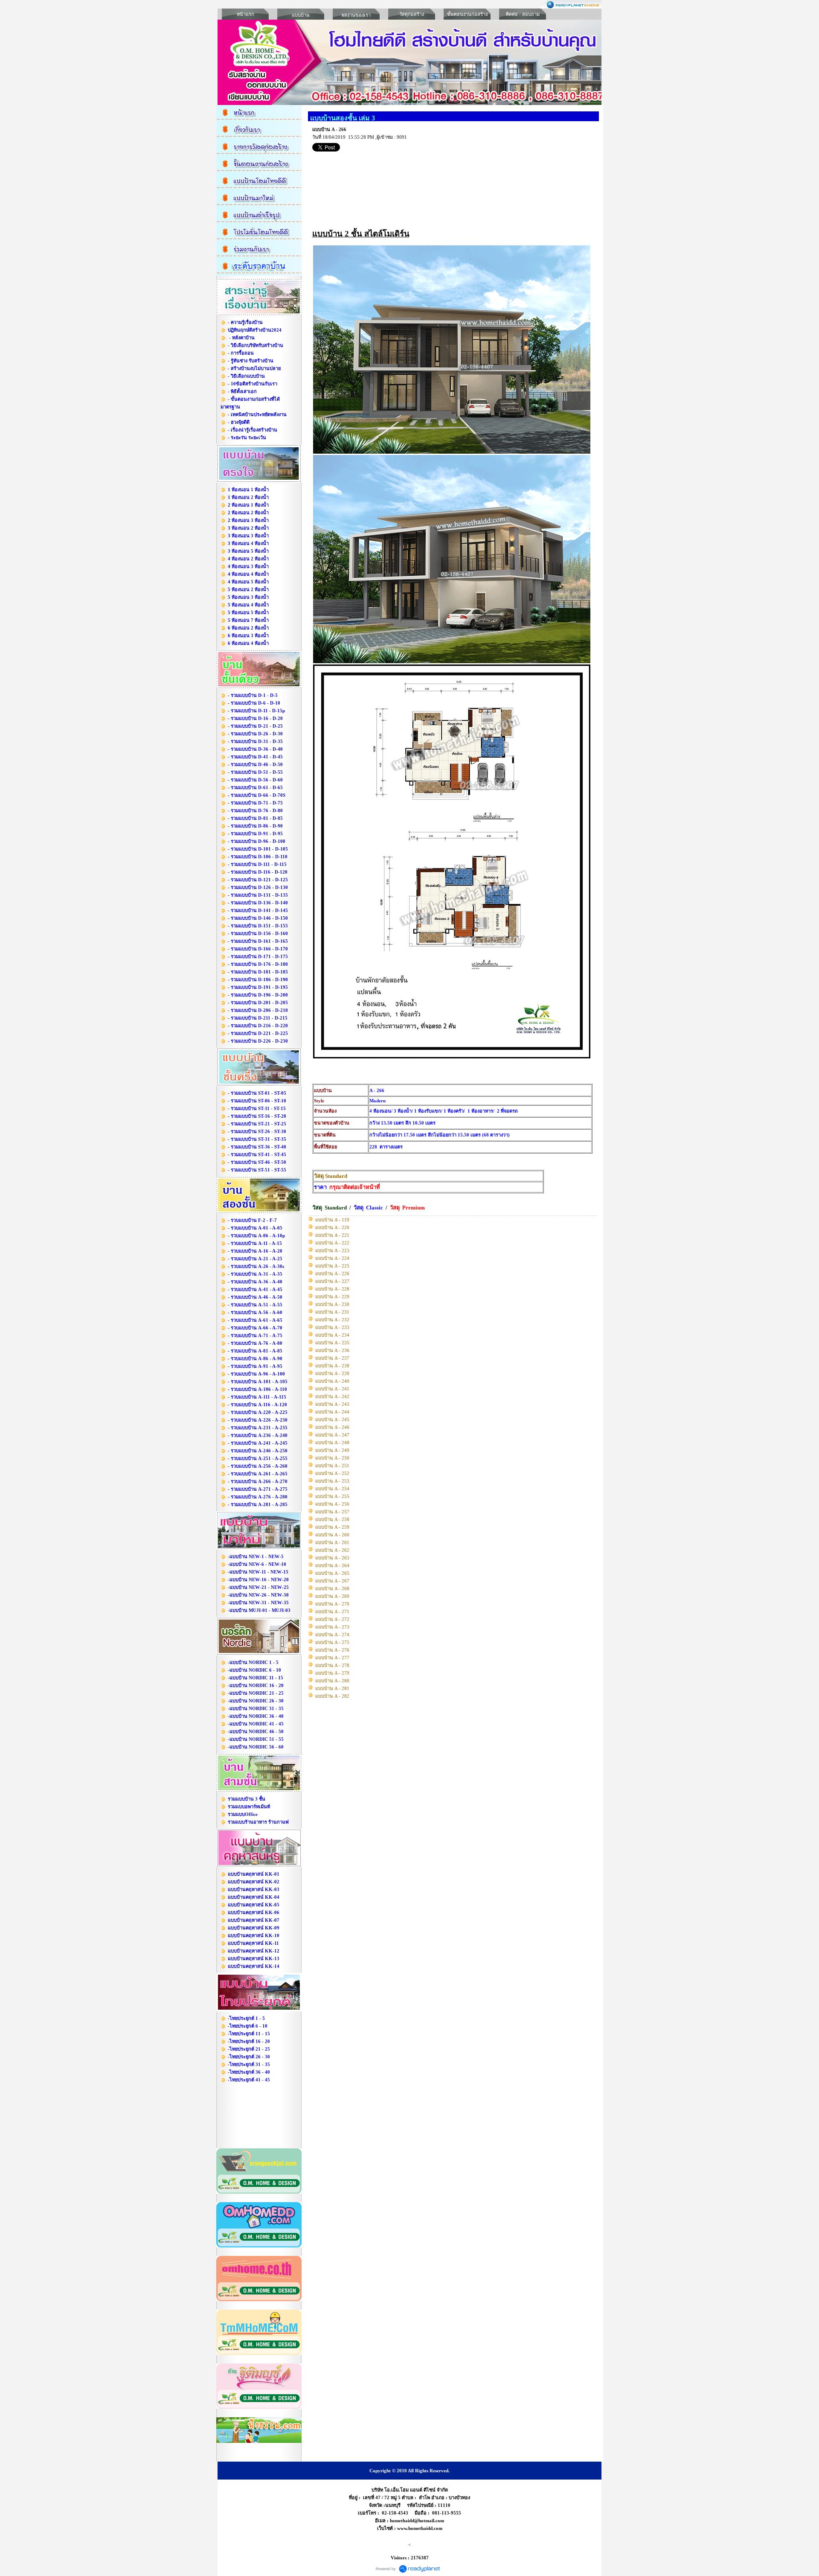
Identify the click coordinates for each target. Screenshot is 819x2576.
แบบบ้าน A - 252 (332, 1473)
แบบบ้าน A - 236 (332, 1350)
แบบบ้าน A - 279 (332, 1673)
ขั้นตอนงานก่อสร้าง (467, 14)
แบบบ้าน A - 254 (332, 1489)
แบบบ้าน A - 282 (332, 1696)
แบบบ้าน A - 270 (332, 1604)
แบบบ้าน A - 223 (332, 1250)
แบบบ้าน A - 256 (332, 1504)
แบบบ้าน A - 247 (332, 1435)
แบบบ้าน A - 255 (332, 1496)
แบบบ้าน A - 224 (332, 1258)
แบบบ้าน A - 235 (332, 1343)
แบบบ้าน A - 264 (332, 1565)
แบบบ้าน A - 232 (332, 1320)
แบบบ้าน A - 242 (332, 1396)
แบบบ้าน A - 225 (332, 1266)
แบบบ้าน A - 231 (332, 1312)
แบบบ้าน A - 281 (332, 1688)
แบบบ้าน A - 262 (332, 1550)
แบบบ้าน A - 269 (332, 1596)
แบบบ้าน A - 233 (332, 1327)
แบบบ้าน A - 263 (332, 1558)
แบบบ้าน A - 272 (332, 1619)
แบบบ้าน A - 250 (332, 1458)
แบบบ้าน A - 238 (332, 1366)
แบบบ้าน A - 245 (332, 1419)
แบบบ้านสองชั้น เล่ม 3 (343, 118)
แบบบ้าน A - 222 (332, 1243)
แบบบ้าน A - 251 (332, 1466)
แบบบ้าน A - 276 (332, 1650)
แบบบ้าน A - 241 (332, 1389)
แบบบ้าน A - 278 (332, 1665)
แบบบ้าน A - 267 (332, 1581)
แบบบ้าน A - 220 (332, 1227)
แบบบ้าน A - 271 (332, 1611)
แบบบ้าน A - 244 (332, 1412)
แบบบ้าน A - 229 (332, 1297)
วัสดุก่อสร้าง (412, 14)
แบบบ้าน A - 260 (332, 1535)
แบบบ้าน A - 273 (332, 1627)
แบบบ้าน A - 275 (332, 1642)
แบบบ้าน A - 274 (332, 1635)
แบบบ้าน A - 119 (332, 1220)
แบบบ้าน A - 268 (332, 1588)
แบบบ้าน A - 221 (332, 1235)
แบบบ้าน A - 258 (332, 1519)
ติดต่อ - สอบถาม (523, 14)
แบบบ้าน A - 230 (332, 1304)
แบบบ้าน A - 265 (332, 1573)
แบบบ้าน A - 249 (332, 1450)
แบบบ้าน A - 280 (332, 1681)
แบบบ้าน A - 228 (332, 1289)
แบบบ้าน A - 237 (332, 1358)
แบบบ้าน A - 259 (332, 1527)
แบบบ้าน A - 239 (332, 1373)
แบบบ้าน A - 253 (332, 1481)
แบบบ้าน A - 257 (332, 1512)
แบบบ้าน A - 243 (332, 1404)
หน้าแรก (245, 14)
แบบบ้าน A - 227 (332, 1281)
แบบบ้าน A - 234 (332, 1335)
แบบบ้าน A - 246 (332, 1427)
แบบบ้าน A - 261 (332, 1542)
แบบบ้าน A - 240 (332, 1381)
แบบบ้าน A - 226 (332, 1273)
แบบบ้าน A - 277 (332, 1658)
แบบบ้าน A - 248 (332, 1442)
